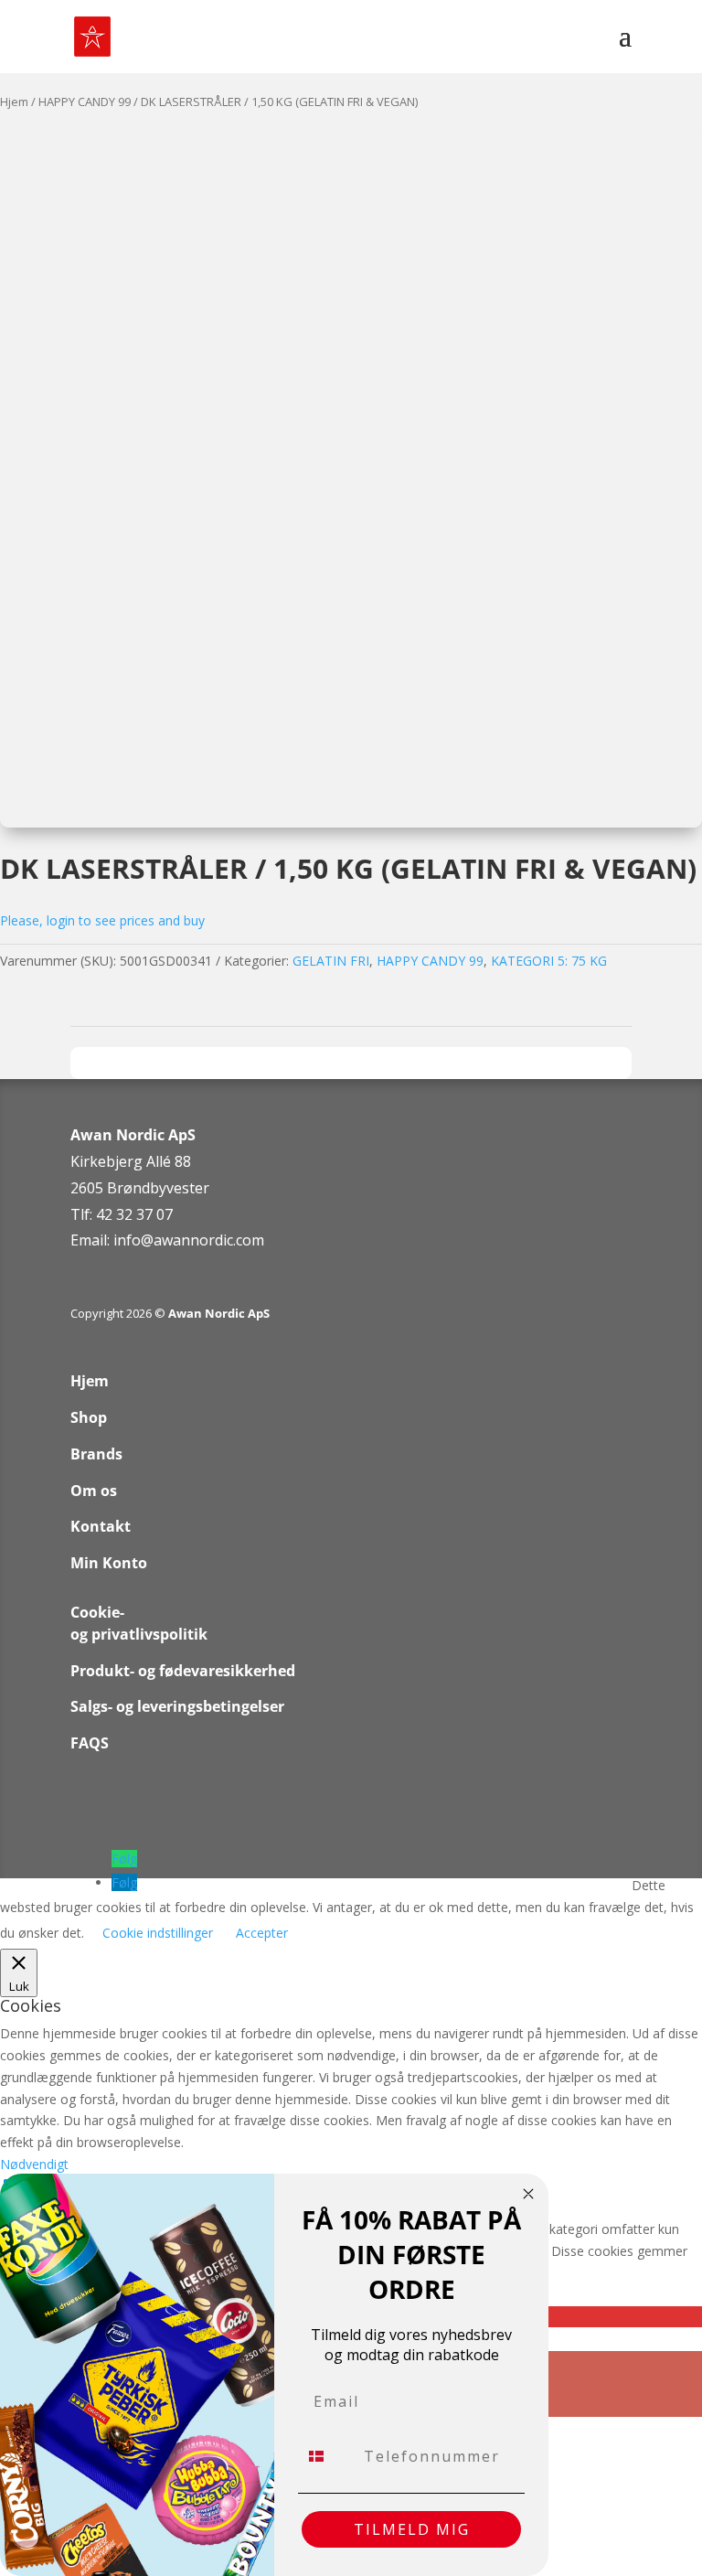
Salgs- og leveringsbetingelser (177, 1706)
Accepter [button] (262, 1933)
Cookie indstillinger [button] (158, 1933)
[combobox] (327, 2456)
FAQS (90, 1743)
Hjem (14, 102)
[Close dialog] (528, 2194)
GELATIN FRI (331, 961)
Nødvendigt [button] (34, 2164)
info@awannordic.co (182, 1240)
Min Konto (109, 1563)
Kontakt (101, 1526)
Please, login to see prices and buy (102, 920)
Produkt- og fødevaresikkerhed (183, 1671)
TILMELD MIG (412, 2529)
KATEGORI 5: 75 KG (549, 961)
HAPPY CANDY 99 (85, 102)
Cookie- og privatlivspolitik (139, 1623)
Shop (89, 1417)
